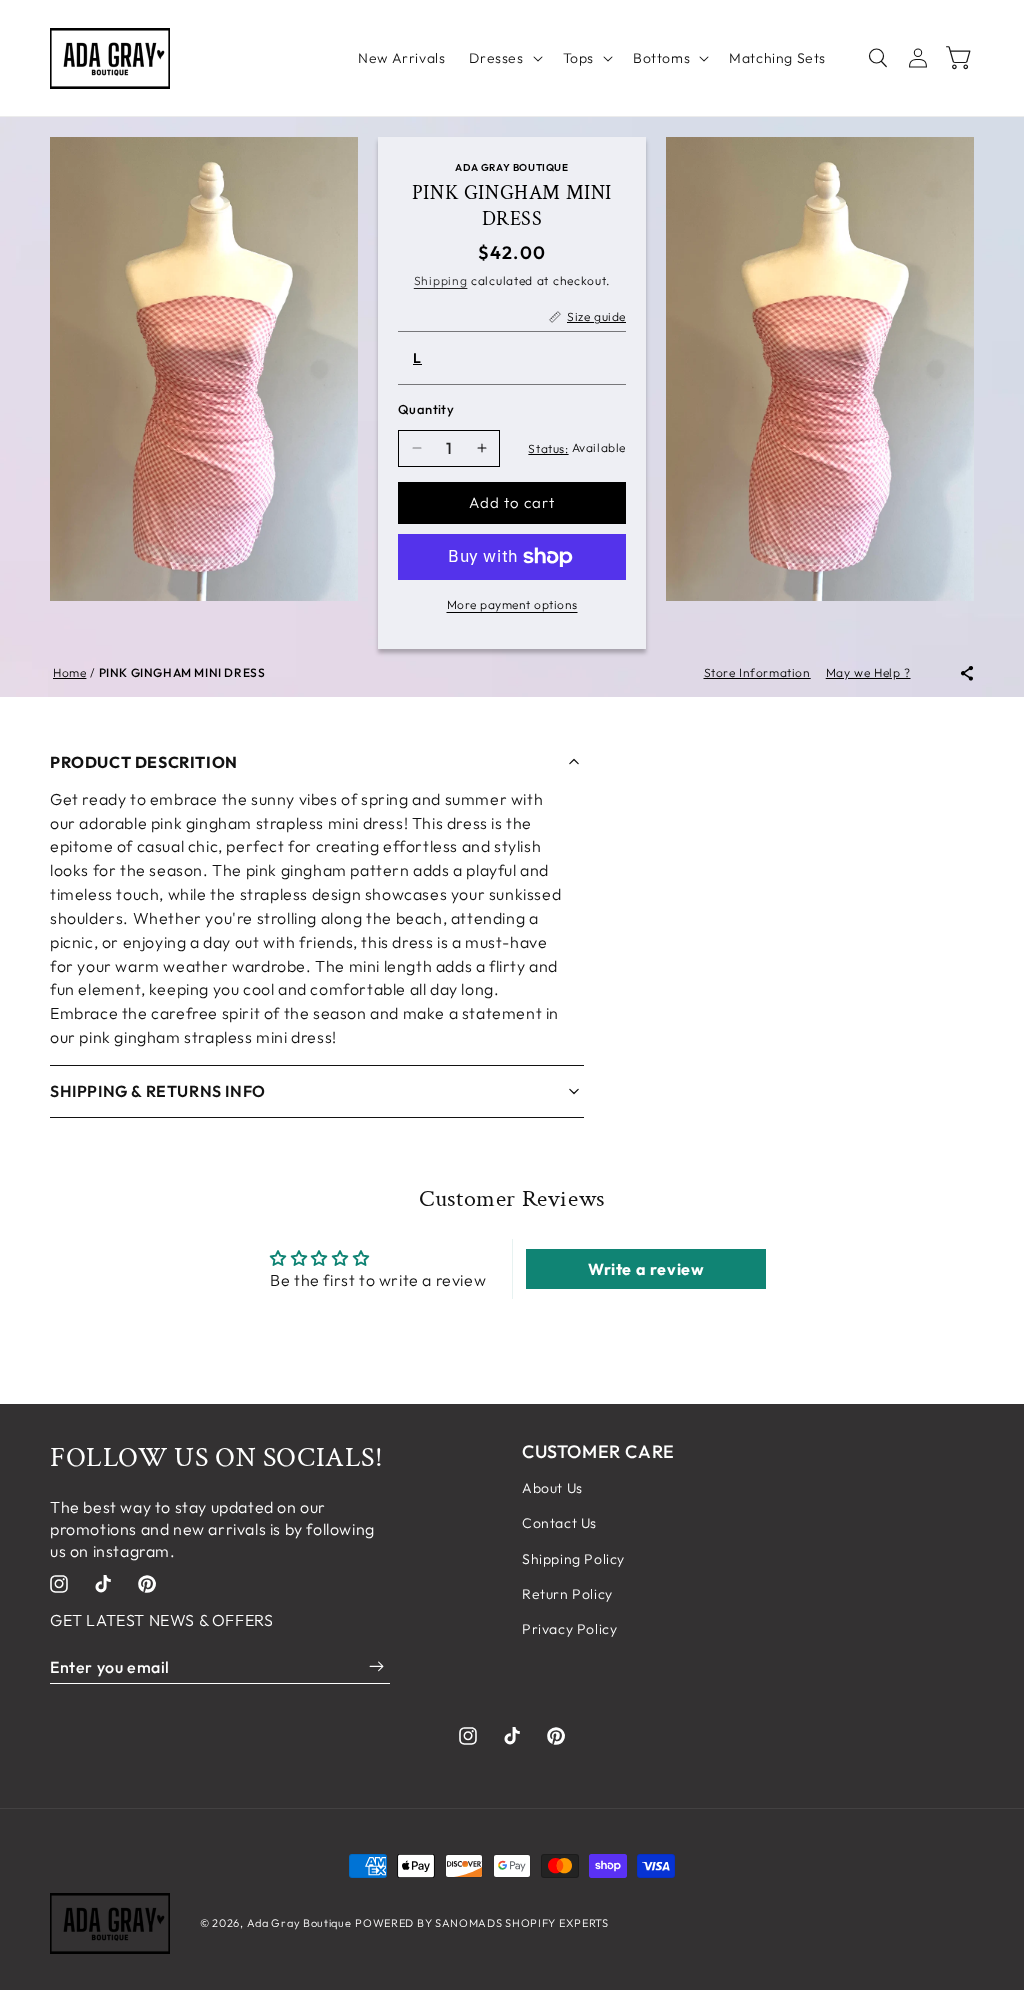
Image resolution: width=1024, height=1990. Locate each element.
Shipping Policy (573, 1559)
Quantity (426, 409)
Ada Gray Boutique (299, 1923)
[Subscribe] (376, 1667)
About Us (552, 1488)
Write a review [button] (646, 1269)
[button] (503, 58)
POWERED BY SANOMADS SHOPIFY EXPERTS (482, 1923)
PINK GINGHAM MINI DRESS (182, 672)
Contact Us (559, 1523)
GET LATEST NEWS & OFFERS (161, 1620)
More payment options (512, 604)
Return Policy (567, 1594)
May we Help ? (868, 672)
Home (69, 672)
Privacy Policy (569, 1629)
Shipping (441, 280)
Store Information (757, 672)
